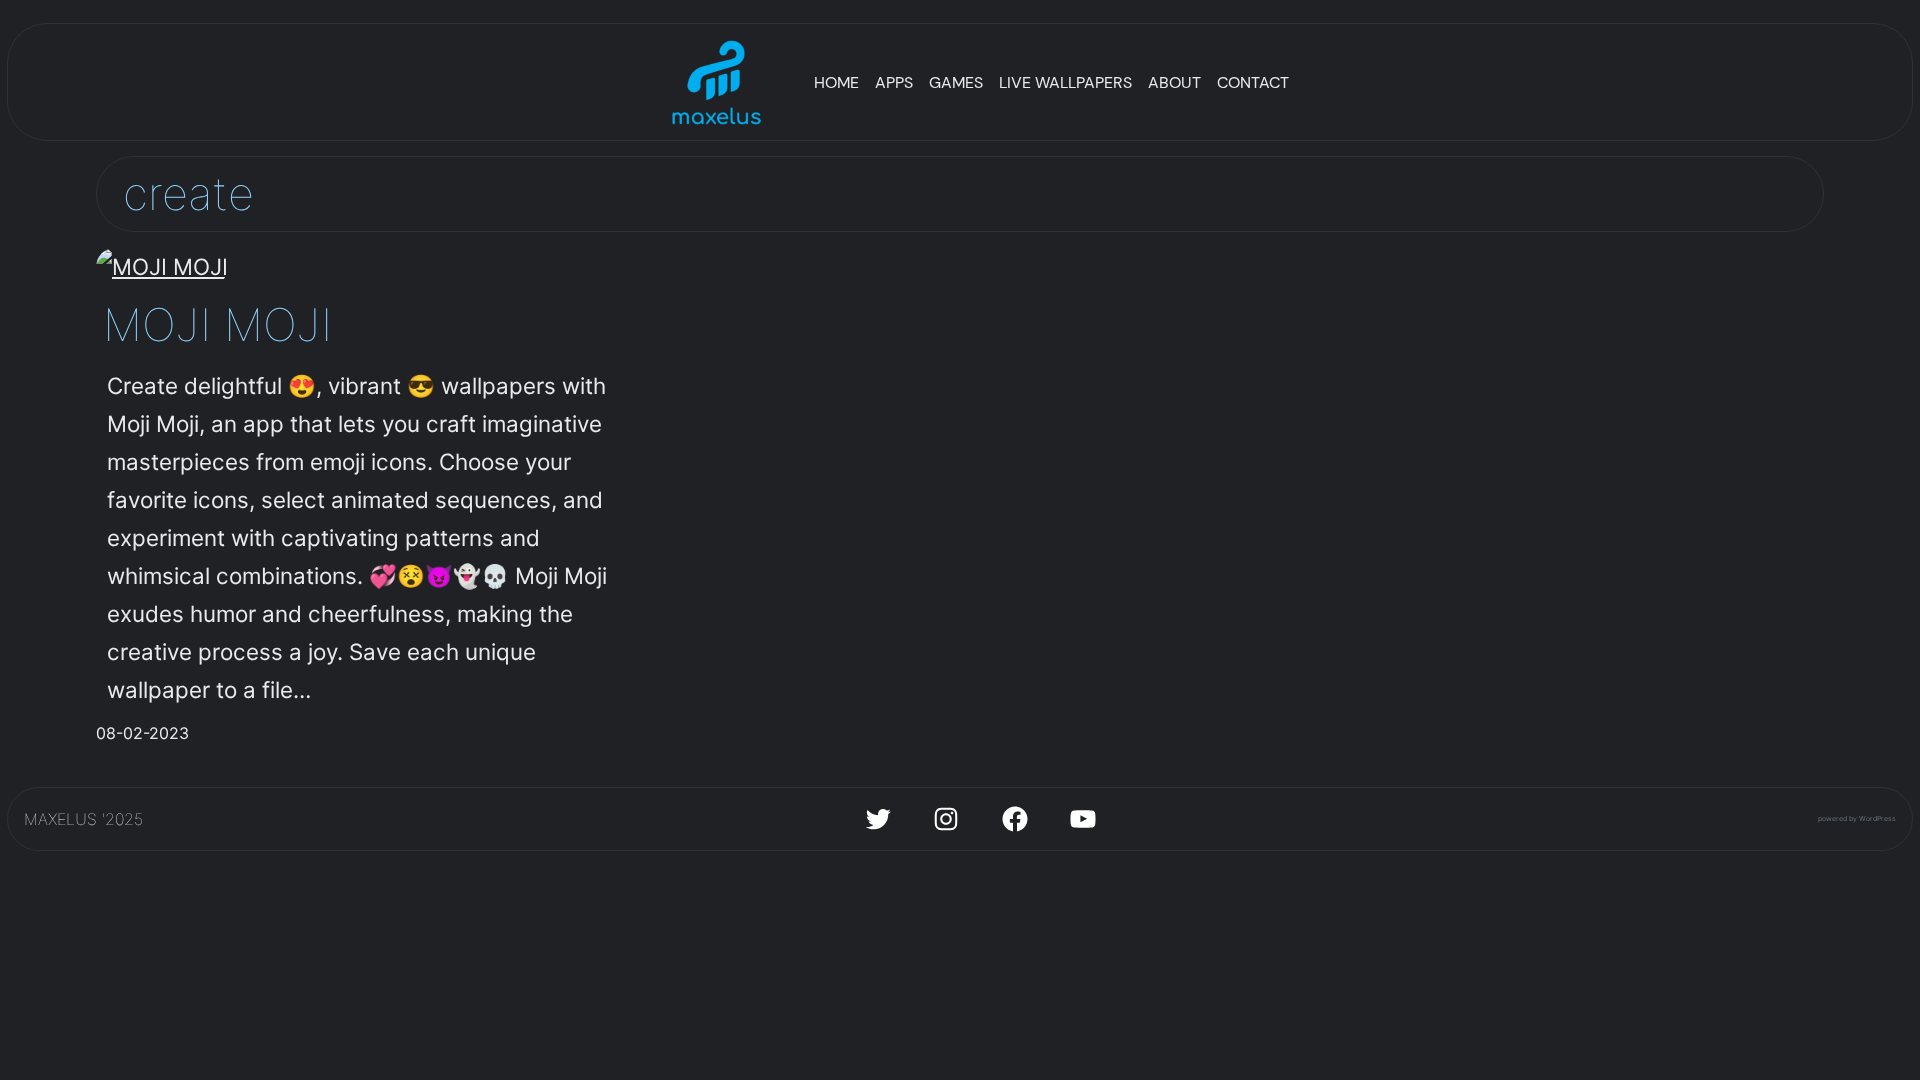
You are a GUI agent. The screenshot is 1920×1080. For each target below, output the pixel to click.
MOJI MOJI (217, 324)
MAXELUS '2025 (83, 819)
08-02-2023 (142, 733)
